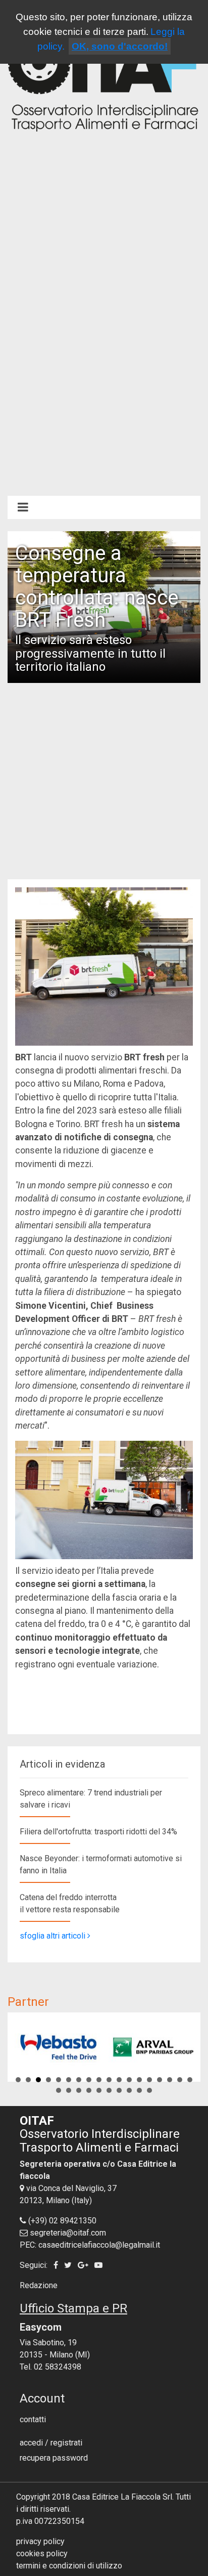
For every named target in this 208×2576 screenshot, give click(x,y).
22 (89, 2090)
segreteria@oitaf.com (68, 2233)
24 (109, 2090)
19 (59, 2090)
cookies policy (42, 2553)
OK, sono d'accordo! (120, 46)
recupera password (54, 2458)
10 (109, 2080)
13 (139, 2080)
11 (119, 2080)
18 (190, 2080)
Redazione (39, 2285)
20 (69, 2090)
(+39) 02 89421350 (62, 2221)
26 (129, 2090)
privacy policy (40, 2541)
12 (129, 2080)
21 (79, 2090)
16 (170, 2080)
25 (119, 2090)
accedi (31, 2443)
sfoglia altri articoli (54, 1936)
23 (99, 2090)
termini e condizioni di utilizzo (69, 2566)
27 (139, 2090)
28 (149, 2090)
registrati (66, 2443)
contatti (33, 2419)
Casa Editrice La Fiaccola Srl (122, 2497)
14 (149, 2080)
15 (160, 2080)
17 (180, 2080)
